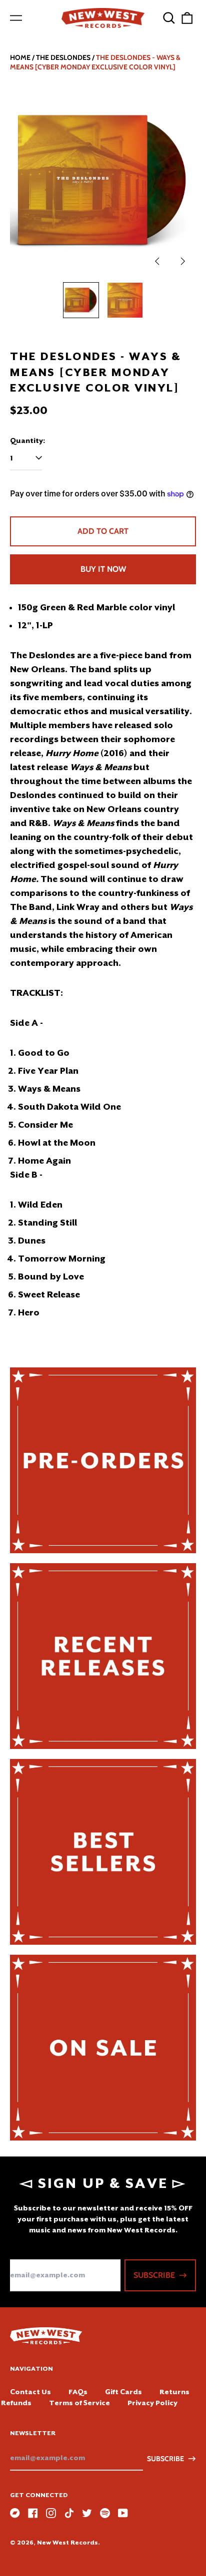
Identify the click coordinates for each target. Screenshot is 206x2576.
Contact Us (30, 2392)
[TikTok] (69, 2513)
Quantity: (27, 440)
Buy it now (103, 569)
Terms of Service (79, 2403)
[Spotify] (105, 2513)
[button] (169, 18)
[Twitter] (87, 2513)
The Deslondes (63, 57)
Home (20, 57)
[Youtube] (123, 2513)
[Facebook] (33, 2513)
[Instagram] (51, 2513)
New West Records (67, 2543)
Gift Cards (123, 2392)
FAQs (78, 2392)
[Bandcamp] (15, 2513)
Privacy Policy (152, 2403)
